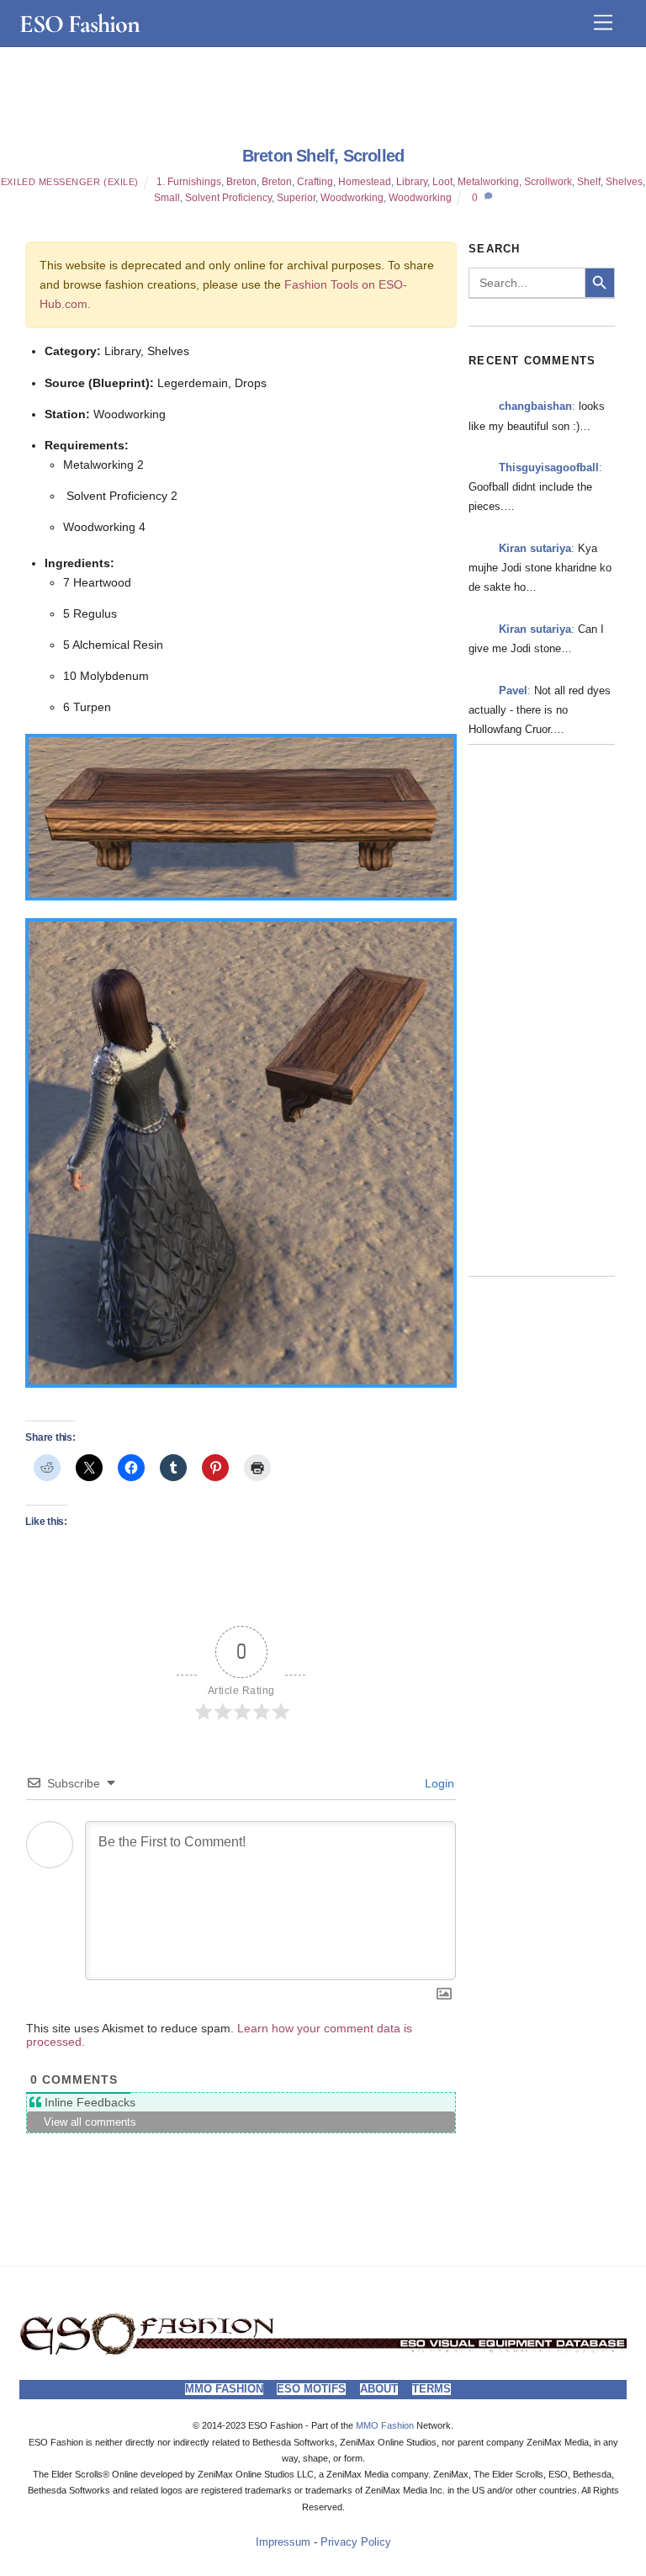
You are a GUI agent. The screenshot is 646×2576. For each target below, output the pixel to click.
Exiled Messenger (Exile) (70, 182)
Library (412, 182)
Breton (241, 182)
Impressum (283, 2542)
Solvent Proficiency (228, 198)
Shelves (624, 182)
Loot (442, 182)
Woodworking (352, 198)
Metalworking (488, 182)
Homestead (365, 182)
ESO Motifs (311, 2389)
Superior (296, 198)
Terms (432, 2389)
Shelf (589, 182)
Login (438, 1783)
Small (167, 198)
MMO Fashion (224, 2389)
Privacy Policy (356, 2542)
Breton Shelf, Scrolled (323, 156)
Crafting (315, 182)
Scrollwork (548, 182)
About (379, 2389)
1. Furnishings (189, 182)
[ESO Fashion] (323, 2352)
